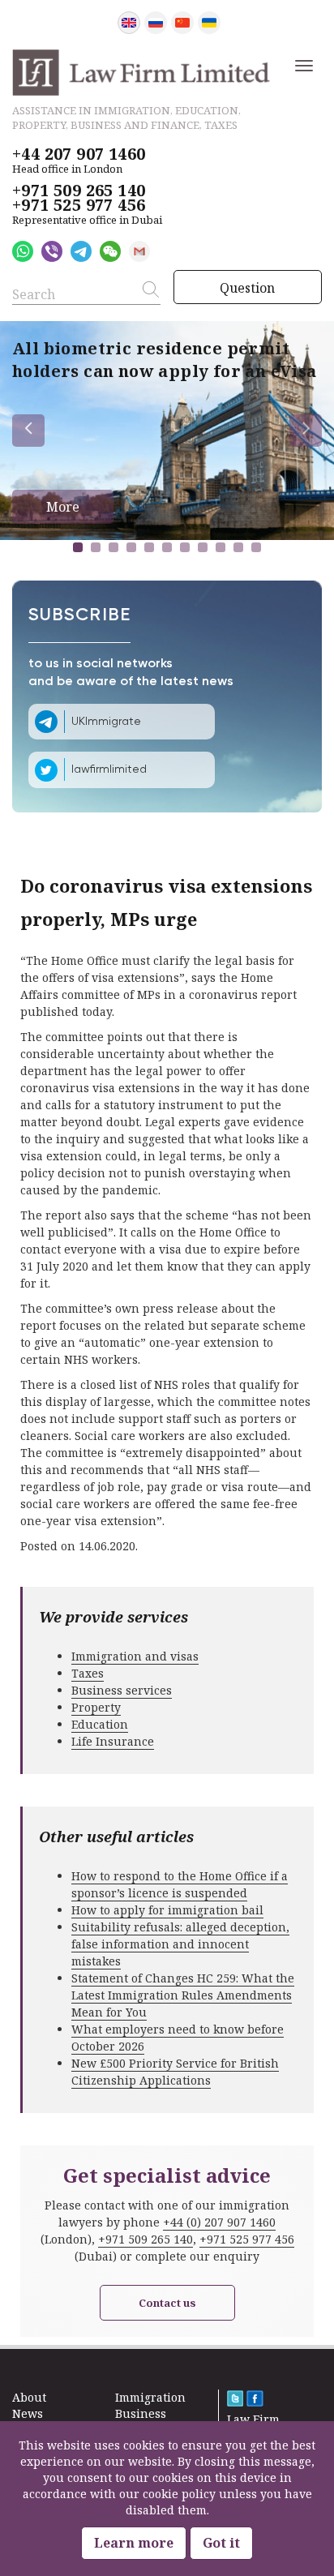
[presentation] (28, 431)
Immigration (150, 2397)
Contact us (167, 2303)
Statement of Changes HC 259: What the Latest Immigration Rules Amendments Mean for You (183, 1995)
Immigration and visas (135, 1656)
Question (247, 288)
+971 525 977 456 (79, 205)
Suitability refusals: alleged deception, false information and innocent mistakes (180, 1944)
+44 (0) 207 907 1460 (219, 2222)
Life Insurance (113, 1741)
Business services (122, 1690)
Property (96, 1707)
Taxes (88, 1673)
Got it (221, 2543)
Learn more (134, 2543)
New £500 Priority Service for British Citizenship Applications (175, 2072)
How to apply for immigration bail (167, 1910)
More (63, 507)
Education (100, 1724)
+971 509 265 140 (79, 191)
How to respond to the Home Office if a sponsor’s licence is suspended (180, 1884)
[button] (78, 547)
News (28, 2413)
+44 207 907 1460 (79, 154)
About (29, 2397)
